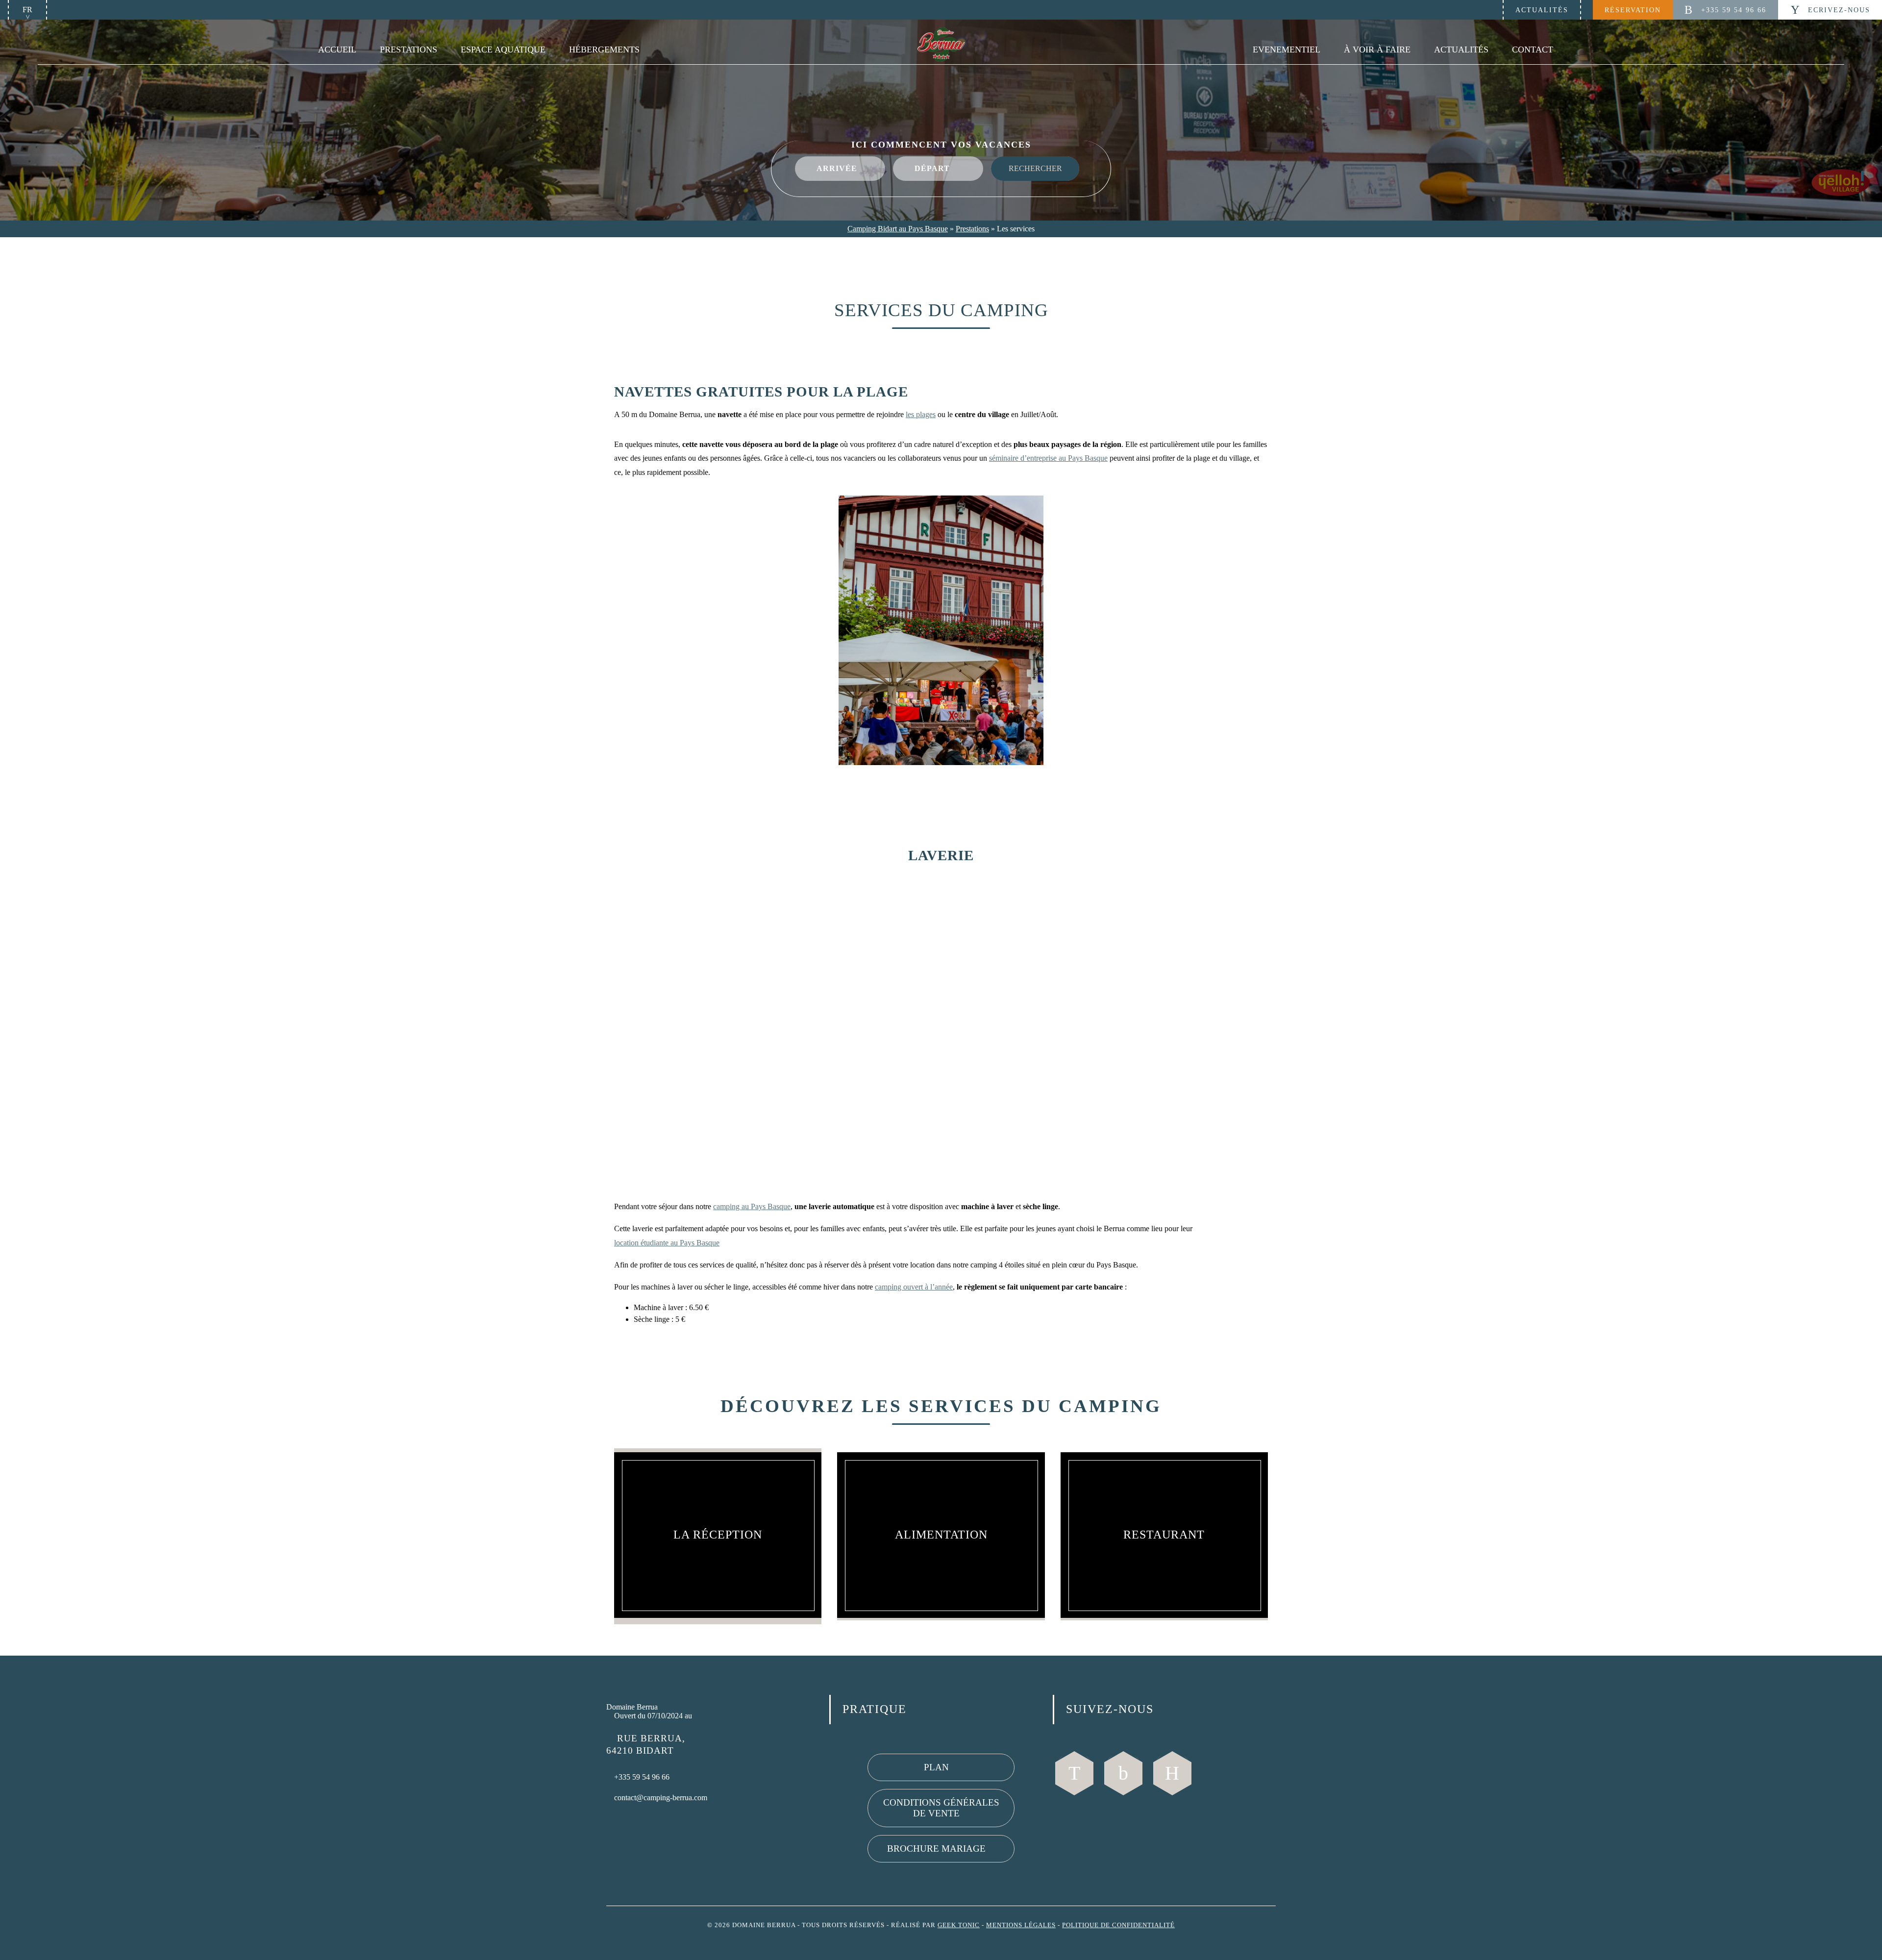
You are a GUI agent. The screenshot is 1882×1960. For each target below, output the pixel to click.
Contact (1533, 50)
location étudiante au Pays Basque (667, 1243)
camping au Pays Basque (752, 1206)
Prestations (972, 229)
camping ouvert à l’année (914, 1287)
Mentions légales (1021, 1925)
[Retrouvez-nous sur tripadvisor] (1172, 1773)
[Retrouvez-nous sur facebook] (1074, 1773)
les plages (921, 414)
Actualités (1542, 10)
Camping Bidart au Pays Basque (898, 229)
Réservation (1633, 10)
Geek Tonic (959, 1925)
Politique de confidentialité (1118, 1925)
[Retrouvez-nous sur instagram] (1123, 1773)
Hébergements (604, 50)
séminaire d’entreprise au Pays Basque (1048, 458)
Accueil (337, 50)
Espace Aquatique (503, 50)
